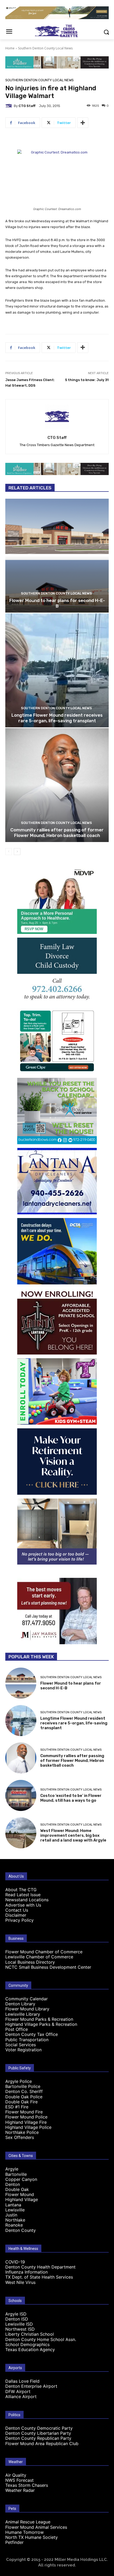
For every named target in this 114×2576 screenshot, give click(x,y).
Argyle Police (19, 2081)
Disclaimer (16, 1915)
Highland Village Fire (26, 2122)
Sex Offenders (20, 2137)
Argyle (12, 2169)
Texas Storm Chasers (27, 2485)
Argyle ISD (16, 2314)
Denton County (21, 2230)
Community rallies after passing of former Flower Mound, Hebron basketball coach (57, 832)
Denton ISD (17, 2319)
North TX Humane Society (32, 2537)
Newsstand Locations (27, 1900)
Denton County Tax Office (32, 2034)
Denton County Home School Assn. (41, 2339)
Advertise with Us (23, 1905)
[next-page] (17, 852)
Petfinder (14, 2542)
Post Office (17, 2029)
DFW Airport (18, 2391)
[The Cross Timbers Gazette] (57, 31)
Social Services (21, 2045)
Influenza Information (27, 2272)
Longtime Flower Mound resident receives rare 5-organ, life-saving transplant (57, 718)
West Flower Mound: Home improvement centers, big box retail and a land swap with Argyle (73, 1835)
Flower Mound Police (26, 2117)
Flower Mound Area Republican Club (42, 2443)
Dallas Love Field (22, 2381)
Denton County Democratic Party (39, 2428)
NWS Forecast (19, 2480)
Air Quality (16, 2475)
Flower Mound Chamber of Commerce (44, 1952)
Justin (11, 2215)
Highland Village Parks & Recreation (41, 2024)
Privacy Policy (19, 1920)
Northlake (15, 2220)
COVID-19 (15, 2262)
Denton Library (20, 2004)
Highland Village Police (28, 2127)
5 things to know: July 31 (87, 380)
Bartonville (16, 2174)
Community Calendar (27, 1999)
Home (10, 48)
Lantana (13, 2205)
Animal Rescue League (28, 2522)
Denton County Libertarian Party (38, 2433)
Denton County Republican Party (38, 2438)
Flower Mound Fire (24, 2112)
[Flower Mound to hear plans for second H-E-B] (57, 556)
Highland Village (22, 2199)
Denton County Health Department (40, 2267)
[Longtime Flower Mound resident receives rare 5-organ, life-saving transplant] (57, 670)
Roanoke (14, 2225)
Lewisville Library (23, 2014)
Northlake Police (22, 2132)
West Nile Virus (20, 2282)
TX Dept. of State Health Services (39, 2277)
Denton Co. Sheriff (24, 2091)
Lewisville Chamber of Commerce (39, 1957)
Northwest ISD (20, 2329)
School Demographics (27, 2344)
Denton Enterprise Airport (31, 2386)
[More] (83, 123)
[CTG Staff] (10, 106)
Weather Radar (20, 2490)
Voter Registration (23, 2050)
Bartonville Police (23, 2086)
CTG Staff (27, 106)
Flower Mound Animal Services (36, 2527)
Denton (13, 2184)
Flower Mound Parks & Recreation (39, 2019)
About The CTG (21, 1890)
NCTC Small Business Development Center (48, 1967)
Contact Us (17, 1910)
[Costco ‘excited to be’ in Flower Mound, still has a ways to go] (21, 1795)
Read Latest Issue (23, 1895)
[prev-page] (9, 852)
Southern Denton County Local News (45, 48)
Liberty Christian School (30, 2334)
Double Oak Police (24, 2097)
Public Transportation (27, 2040)
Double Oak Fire (21, 2102)
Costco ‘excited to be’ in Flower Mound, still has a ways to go (71, 1798)
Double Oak (17, 2189)
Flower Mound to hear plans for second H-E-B (57, 603)
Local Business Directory (30, 1962)
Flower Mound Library (27, 2009)
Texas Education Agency (30, 2349)
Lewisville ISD (19, 2324)
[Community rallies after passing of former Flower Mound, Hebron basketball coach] (57, 785)
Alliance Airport (21, 2396)
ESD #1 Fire (17, 2107)
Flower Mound (20, 2194)
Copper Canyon (21, 2179)
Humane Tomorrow (25, 2532)
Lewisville (15, 2210)
